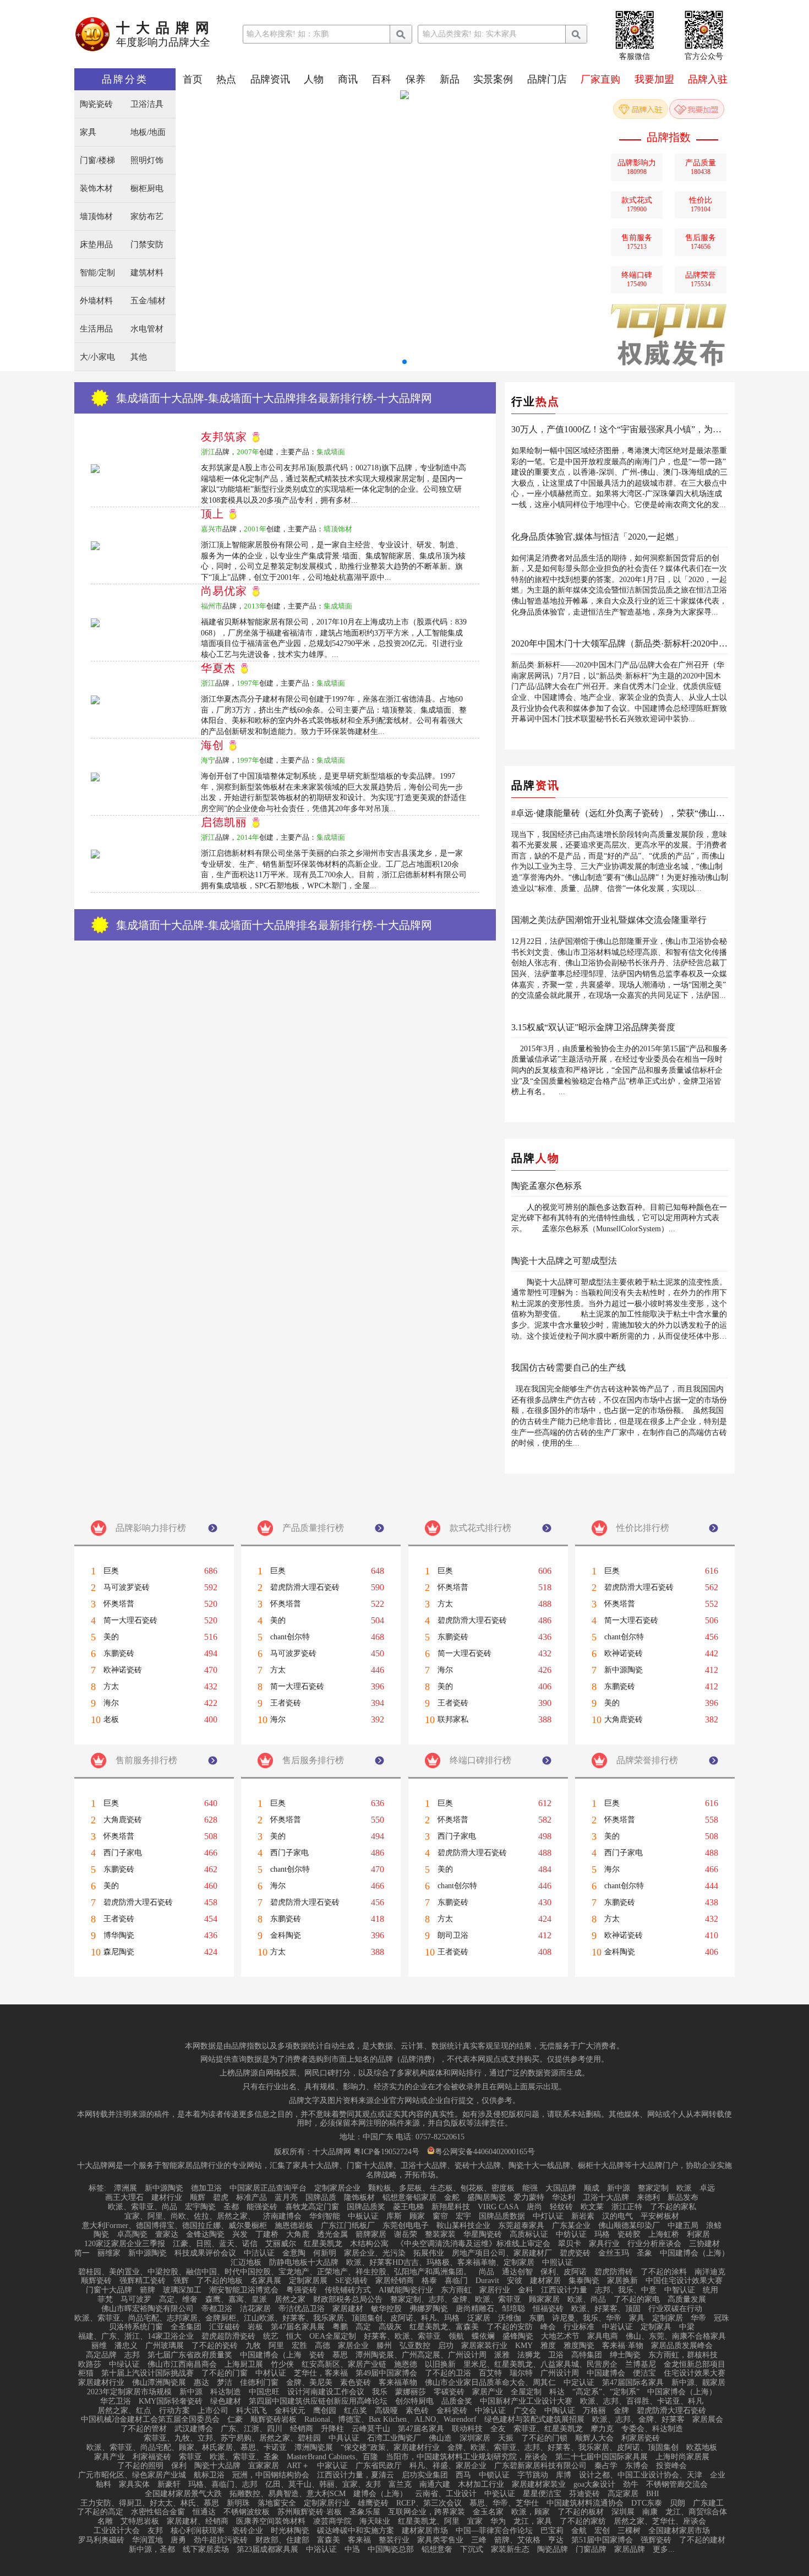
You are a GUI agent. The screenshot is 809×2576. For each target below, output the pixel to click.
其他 (139, 357)
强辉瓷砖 (656, 2540)
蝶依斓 (483, 2336)
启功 (446, 2346)
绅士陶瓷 (625, 2355)
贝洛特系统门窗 (136, 2327)
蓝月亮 (286, 2198)
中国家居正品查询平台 (268, 2188)
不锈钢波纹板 (247, 2512)
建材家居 (545, 2281)
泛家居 (479, 2318)
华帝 (698, 2318)
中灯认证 (548, 2216)
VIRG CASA (498, 2207)
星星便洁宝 (542, 2494)
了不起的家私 (673, 2207)
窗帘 (440, 2216)
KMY (524, 2346)
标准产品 (252, 2198)
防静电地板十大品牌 (304, 2263)
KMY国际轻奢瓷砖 (171, 2401)
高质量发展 (687, 2300)
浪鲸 (714, 2226)
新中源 (619, 2188)
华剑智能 (325, 2216)
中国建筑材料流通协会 (585, 2503)
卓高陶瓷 (132, 2235)
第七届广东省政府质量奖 (190, 2355)
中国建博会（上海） (695, 2253)
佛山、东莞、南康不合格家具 (676, 2336)
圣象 (644, 2253)
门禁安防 (147, 245)
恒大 (294, 2336)
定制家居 (668, 2318)
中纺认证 (571, 2235)
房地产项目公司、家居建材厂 (502, 2253)
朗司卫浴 (453, 1936)
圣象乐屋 (365, 2512)
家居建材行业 (101, 2383)
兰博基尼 (641, 2365)
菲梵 (105, 2300)
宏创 (602, 2531)
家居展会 (708, 2420)
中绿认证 (124, 2365)
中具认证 (344, 2438)
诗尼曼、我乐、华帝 (587, 2318)
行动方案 (174, 2411)
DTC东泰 (647, 2503)
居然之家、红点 (124, 2411)
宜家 (475, 2521)
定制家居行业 (327, 2503)
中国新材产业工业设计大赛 (526, 2401)
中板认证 (363, 2216)
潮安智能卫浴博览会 (244, 2290)
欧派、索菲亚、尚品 (143, 2207)
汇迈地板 (246, 2263)
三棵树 (629, 2531)
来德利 (648, 2198)
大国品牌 (561, 2188)
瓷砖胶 (629, 2235)
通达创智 (517, 2272)
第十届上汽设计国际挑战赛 (147, 2373)
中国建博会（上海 (271, 2355)
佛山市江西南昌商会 (182, 2365)
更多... (664, 2550)
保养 (416, 79)
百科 (381, 79)
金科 (526, 2290)
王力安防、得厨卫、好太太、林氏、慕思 (150, 2503)
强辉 (181, 2281)
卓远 (707, 2188)
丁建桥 (267, 2235)
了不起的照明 (140, 2466)
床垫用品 (96, 245)
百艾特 (490, 2373)
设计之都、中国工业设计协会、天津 (641, 2475)
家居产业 (488, 2392)
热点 (226, 79)
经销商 (302, 2429)
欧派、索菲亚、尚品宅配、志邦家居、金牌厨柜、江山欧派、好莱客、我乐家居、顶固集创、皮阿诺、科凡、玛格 (267, 2318)
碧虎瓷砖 (575, 2253)
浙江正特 (627, 2207)
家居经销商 (395, 2281)
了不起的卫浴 (448, 2373)
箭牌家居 (371, 2235)
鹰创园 (325, 2411)
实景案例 (493, 79)
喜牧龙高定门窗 (312, 2207)
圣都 (231, 2207)
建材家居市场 (425, 2531)
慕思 (340, 2355)
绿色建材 (226, 2401)
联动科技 (467, 2429)
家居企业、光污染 (375, 2253)
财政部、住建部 (282, 2540)
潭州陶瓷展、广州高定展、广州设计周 (421, 2355)
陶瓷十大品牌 (217, 2466)
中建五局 (683, 2226)
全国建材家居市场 (679, 2531)
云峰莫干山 (371, 2429)
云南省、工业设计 (446, 2494)
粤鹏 (340, 2327)
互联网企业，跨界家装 (427, 2512)
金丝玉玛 (614, 2253)
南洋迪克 (710, 2272)
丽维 (99, 2346)
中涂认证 (490, 2411)
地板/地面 (148, 132)
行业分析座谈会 (654, 2244)
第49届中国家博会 (386, 2373)
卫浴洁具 (147, 104)
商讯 (348, 79)
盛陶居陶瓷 (487, 2198)
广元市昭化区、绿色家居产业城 (132, 2475)
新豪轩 (169, 2485)
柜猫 (86, 2373)
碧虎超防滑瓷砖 (228, 2336)
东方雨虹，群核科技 (683, 2355)
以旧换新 (440, 2365)
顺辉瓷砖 (96, 2281)
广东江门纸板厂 (348, 2226)
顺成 (592, 2188)
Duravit (487, 2281)
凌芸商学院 (332, 2521)
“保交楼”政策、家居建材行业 (390, 2448)
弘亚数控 (415, 2346)
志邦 (132, 2355)
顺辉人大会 (594, 2438)
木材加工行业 (481, 2485)
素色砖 (417, 2411)
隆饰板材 (359, 2198)
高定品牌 (101, 2355)
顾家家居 (544, 2300)
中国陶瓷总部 (391, 2550)
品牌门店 (547, 79)
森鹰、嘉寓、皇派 (236, 2300)
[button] (404, 362)
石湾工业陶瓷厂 (394, 2438)
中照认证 (557, 2263)
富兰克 (400, 2485)
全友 (498, 2429)
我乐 (380, 2392)
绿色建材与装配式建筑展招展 (534, 2420)
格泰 (429, 2281)
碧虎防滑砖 (614, 2272)
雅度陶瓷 (579, 2346)
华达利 (564, 2198)
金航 (579, 2531)
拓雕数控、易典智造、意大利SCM (288, 2494)
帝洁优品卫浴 (302, 2309)
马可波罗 (136, 2300)
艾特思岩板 (140, 2521)
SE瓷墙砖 (351, 2281)
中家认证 (332, 2466)
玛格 (602, 2235)
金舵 (452, 2198)
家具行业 (604, 2244)
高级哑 (386, 2411)
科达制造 (226, 2392)
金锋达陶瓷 (205, 2235)
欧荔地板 (702, 2448)
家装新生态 (510, 2550)
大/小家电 (97, 357)
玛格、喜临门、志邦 (223, 2485)
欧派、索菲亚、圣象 (244, 2457)
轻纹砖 (561, 2207)
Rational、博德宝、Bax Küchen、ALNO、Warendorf (390, 2420)
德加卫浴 (206, 2188)
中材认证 (271, 2373)
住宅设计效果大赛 (695, 2373)
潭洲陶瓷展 (314, 2448)
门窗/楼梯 (97, 161)
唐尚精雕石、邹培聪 (490, 2309)
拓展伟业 (429, 2253)
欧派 (684, 2188)
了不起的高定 (100, 2512)
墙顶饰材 (96, 217)
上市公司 (213, 2411)
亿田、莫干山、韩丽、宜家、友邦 (323, 2485)
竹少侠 (282, 2365)
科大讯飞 (252, 2411)
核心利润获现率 (198, 2531)
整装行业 (394, 2540)
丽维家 (109, 2253)
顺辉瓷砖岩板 (274, 2420)
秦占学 (606, 2466)
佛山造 (440, 2438)
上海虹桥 (664, 2235)
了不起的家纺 (583, 2521)
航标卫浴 (209, 2475)
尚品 (487, 2272)
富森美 (329, 2540)
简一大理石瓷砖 (130, 1621)
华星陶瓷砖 (483, 2235)
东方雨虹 (456, 2290)
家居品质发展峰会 (682, 2346)
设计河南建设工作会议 (326, 2392)
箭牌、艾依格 (517, 2540)
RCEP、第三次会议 (429, 2503)
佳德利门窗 (259, 2383)
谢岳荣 (406, 2235)
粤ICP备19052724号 (386, 2152)
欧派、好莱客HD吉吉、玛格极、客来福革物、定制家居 (440, 2263)
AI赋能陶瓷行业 (406, 2290)
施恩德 (406, 2365)
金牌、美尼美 (309, 2383)
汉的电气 (617, 2216)
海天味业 (375, 2521)
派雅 (502, 2355)
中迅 (352, 2550)
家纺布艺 (147, 217)
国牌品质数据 (502, 2216)
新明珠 (238, 2503)
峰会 (548, 2327)
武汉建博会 (194, 2429)
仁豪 (235, 2420)
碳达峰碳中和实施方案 (356, 2531)
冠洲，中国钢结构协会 (271, 2475)
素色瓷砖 (356, 2383)
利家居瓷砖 (641, 2438)
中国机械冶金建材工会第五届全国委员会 (150, 2420)
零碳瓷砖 (449, 2392)
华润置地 (147, 2540)
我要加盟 (654, 79)
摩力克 (602, 2429)
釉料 (103, 2485)
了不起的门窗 (225, 2373)
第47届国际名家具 (633, 2383)
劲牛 (631, 2485)
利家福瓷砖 (152, 2457)
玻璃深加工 (182, 2290)
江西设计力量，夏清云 (356, 2475)
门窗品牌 (591, 2550)
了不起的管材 (144, 2429)
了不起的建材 (702, 2540)
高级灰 (390, 2327)
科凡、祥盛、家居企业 (448, 2466)
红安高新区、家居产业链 (344, 2365)
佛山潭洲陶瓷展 (159, 2383)
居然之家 (290, 2300)
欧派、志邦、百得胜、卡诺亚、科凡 (642, 2401)
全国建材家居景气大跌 (183, 2494)
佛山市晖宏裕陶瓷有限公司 (147, 2309)
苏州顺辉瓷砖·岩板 (310, 2512)
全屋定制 (526, 2392)
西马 (463, 2475)
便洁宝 (644, 2373)
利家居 (698, 2235)
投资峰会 (671, 2466)
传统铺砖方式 (348, 2290)
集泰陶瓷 (584, 2281)
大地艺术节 (560, 2336)
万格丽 (594, 2411)
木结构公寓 (369, 2244)
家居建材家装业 (539, 2485)
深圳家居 (475, 2438)
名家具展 (266, 2281)
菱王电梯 (408, 2207)
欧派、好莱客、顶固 (606, 2309)
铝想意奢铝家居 (409, 2198)
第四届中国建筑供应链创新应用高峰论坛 (318, 2401)
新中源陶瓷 (624, 1670)
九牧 (253, 2346)
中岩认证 (617, 2327)
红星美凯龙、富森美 (444, 2327)
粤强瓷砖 (302, 2290)
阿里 (276, 2346)
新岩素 (583, 2216)
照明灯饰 (147, 161)
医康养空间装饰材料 (271, 2521)
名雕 (105, 2521)
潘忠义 (126, 2346)
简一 (82, 2253)
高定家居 (623, 2494)
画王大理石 (124, 2198)
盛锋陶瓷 (518, 2336)
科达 (557, 2392)
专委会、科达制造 (652, 2429)
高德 (322, 2346)
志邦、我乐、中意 (626, 2290)
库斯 (394, 2216)
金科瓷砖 (452, 2411)
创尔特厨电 (414, 2401)
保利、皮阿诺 (564, 2272)
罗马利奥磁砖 (101, 2540)
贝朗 (677, 2503)
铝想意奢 (437, 2550)
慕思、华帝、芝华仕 (504, 2503)
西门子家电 (123, 1853)
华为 (498, 2521)
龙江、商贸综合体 (696, 2512)
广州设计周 (560, 2373)
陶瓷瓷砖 (96, 104)
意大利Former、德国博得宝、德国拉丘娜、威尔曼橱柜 (174, 2226)
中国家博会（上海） (682, 2392)
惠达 (201, 2383)
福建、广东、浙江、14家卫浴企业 (136, 2336)
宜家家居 (264, 2466)
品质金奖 (457, 2401)
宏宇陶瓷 (200, 2207)
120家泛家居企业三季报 (125, 2244)
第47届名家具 (421, 2429)
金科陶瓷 (286, 1936)
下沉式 (472, 2550)
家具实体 (134, 2485)
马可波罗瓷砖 (127, 1588)
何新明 (325, 2253)
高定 (363, 2327)
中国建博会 (606, 2373)
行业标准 (579, 2327)
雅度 (548, 2346)
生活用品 (96, 329)
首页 (193, 79)
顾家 (417, 2216)
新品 (450, 79)
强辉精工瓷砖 (143, 2281)
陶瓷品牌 (553, 2550)
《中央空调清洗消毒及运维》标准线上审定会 (473, 2244)
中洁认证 (259, 2253)
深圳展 (623, 2512)
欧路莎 (90, 2365)
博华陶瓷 (119, 1936)
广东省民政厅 (379, 2466)
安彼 (515, 2281)
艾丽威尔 (281, 2244)
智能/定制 (97, 273)
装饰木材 (96, 189)
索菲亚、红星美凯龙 (548, 2429)
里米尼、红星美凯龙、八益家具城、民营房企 (540, 2365)
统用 (710, 2290)
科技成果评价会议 (205, 2253)
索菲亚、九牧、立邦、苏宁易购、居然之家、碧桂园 (232, 2438)
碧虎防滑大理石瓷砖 (305, 1588)
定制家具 (656, 2327)
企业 (718, 2475)
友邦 (155, 2531)
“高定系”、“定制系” (606, 2392)
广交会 (525, 2411)
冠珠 (721, 2318)
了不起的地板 (220, 2281)
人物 (314, 79)
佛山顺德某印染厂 (629, 2226)
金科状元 (290, 2411)
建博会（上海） (380, 2494)
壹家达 (167, 2235)
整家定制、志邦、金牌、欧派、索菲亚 (456, 2300)
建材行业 (167, 2198)
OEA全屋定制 (333, 2336)
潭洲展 (125, 2188)
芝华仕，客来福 (321, 2373)
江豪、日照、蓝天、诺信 (215, 2244)
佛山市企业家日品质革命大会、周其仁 (490, 2383)
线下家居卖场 (206, 2550)
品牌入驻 (708, 79)
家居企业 (353, 2346)
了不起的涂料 (664, 2272)
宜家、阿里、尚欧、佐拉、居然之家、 (190, 2216)
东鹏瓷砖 (119, 1654)
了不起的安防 (510, 2327)
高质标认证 (529, 2235)
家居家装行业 (484, 2346)
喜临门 (456, 2281)
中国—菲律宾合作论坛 (494, 2531)
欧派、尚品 (587, 2300)
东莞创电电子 (406, 2226)
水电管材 (147, 329)
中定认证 (579, 2383)
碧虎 (221, 2198)
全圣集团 (186, 2327)
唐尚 (534, 2207)
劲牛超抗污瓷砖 (221, 2540)
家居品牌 (630, 2550)
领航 (456, 2336)
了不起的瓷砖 (215, 2346)
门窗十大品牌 (109, 2290)
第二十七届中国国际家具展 (602, 2457)
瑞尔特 (521, 2373)
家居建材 (348, 2309)
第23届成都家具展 (267, 2550)
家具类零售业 (440, 2540)
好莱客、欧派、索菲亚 (402, 2336)
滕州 (384, 2346)
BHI (653, 2494)
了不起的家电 (637, 2300)
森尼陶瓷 (119, 1952)
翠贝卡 (570, 2244)
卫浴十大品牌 (606, 2198)
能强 (530, 2188)
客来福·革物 (623, 2346)
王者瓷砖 (286, 1703)
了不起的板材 (581, 2512)
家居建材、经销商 (198, 2521)
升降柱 (332, 2429)
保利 (179, 2466)
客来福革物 (398, 2383)
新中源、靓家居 (698, 2383)
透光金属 (332, 2235)
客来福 (359, 2540)
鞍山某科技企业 (463, 2226)
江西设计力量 (564, 2290)
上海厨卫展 (244, 2365)
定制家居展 (308, 2281)
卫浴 (556, 2355)
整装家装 (440, 2235)
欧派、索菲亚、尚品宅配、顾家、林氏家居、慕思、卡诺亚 (187, 2448)
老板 (111, 1720)
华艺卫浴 (116, 2401)
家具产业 (110, 2457)
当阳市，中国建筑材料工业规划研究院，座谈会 (467, 2457)
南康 (650, 2512)
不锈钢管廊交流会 (677, 2485)
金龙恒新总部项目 (695, 2365)
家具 (88, 132)
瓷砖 (317, 2355)
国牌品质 (321, 2198)
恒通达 (204, 2512)
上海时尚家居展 (682, 2457)
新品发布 (683, 2198)
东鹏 (537, 2318)
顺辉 (198, 2198)
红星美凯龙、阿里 (429, 2521)
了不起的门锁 (544, 2438)
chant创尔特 (290, 1637)
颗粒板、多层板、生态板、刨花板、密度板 (441, 2188)
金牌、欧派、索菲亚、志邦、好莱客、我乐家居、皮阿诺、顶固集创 (563, 2448)
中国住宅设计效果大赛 (684, 2281)
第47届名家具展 (298, 2327)
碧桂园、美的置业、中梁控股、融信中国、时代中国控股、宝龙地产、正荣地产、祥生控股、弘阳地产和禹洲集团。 (275, 2272)
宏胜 (299, 2346)
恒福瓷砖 (548, 2309)
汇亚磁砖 (225, 2327)
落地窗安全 (277, 2503)
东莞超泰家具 (521, 2226)
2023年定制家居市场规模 (129, 2392)
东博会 (637, 2466)
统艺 (271, 2336)
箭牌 (147, 2290)
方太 (111, 1687)
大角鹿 (298, 2235)
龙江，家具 (533, 2521)
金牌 (621, 2411)
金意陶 (294, 2253)
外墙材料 (96, 301)
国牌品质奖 (366, 2207)
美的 (111, 1637)
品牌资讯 (270, 79)
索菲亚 (190, 2457)
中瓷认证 (500, 2494)
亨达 (556, 2540)
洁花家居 (255, 2309)
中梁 (687, 2327)
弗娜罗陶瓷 (429, 2309)
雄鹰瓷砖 (373, 2503)
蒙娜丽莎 (411, 2392)
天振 (506, 2438)
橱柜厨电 (147, 189)
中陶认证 (560, 2411)
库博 (564, 2475)
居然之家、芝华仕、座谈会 (660, 2521)
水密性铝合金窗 (158, 2512)
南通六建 (435, 2485)
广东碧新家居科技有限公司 (540, 2466)
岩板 (255, 2327)
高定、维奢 (178, 2300)
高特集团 (587, 2355)
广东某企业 (571, 2226)
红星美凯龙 (323, 2244)
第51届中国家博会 (602, 2540)
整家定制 (653, 2188)
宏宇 (463, 2216)
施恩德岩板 (294, 2226)
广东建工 (708, 2503)
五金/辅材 (148, 301)
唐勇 (178, 2540)
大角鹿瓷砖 (624, 1720)
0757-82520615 (440, 2137)
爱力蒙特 (529, 2198)
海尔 (111, 1703)
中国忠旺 (264, 2392)
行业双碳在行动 (675, 2309)
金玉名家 (488, 2512)
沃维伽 (510, 2318)
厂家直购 (600, 79)
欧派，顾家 (531, 2512)
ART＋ (298, 2466)
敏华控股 (386, 2309)
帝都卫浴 (217, 2309)
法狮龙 (529, 2355)
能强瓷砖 (262, 2207)
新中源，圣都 (152, 2550)
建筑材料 (147, 273)
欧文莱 (592, 2207)
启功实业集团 (425, 2475)
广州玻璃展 (165, 2346)
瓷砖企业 (248, 2531)
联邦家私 (453, 1720)
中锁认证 (494, 2475)
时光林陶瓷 (290, 2531)
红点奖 (356, 2411)
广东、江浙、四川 (252, 2429)
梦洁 (225, 2383)
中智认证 (680, 2290)
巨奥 (111, 1571)
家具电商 (603, 2336)
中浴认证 (321, 2550)
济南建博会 (282, 2216)
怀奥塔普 (119, 1604)
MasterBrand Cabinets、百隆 (332, 2457)
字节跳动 (533, 2475)
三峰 (479, 2540)
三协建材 (704, 2244)
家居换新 (622, 2281)
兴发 (240, 2235)
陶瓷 (101, 2235)
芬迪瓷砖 (584, 2494)
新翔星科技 (451, 2207)
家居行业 (495, 2290)
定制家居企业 (337, 2188)
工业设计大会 (117, 2531)
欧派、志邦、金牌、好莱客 (638, 2420)
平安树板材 (660, 2216)
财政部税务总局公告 (348, 2300)
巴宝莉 (552, 2531)
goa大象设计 (594, 2485)
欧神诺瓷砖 (123, 1670)
